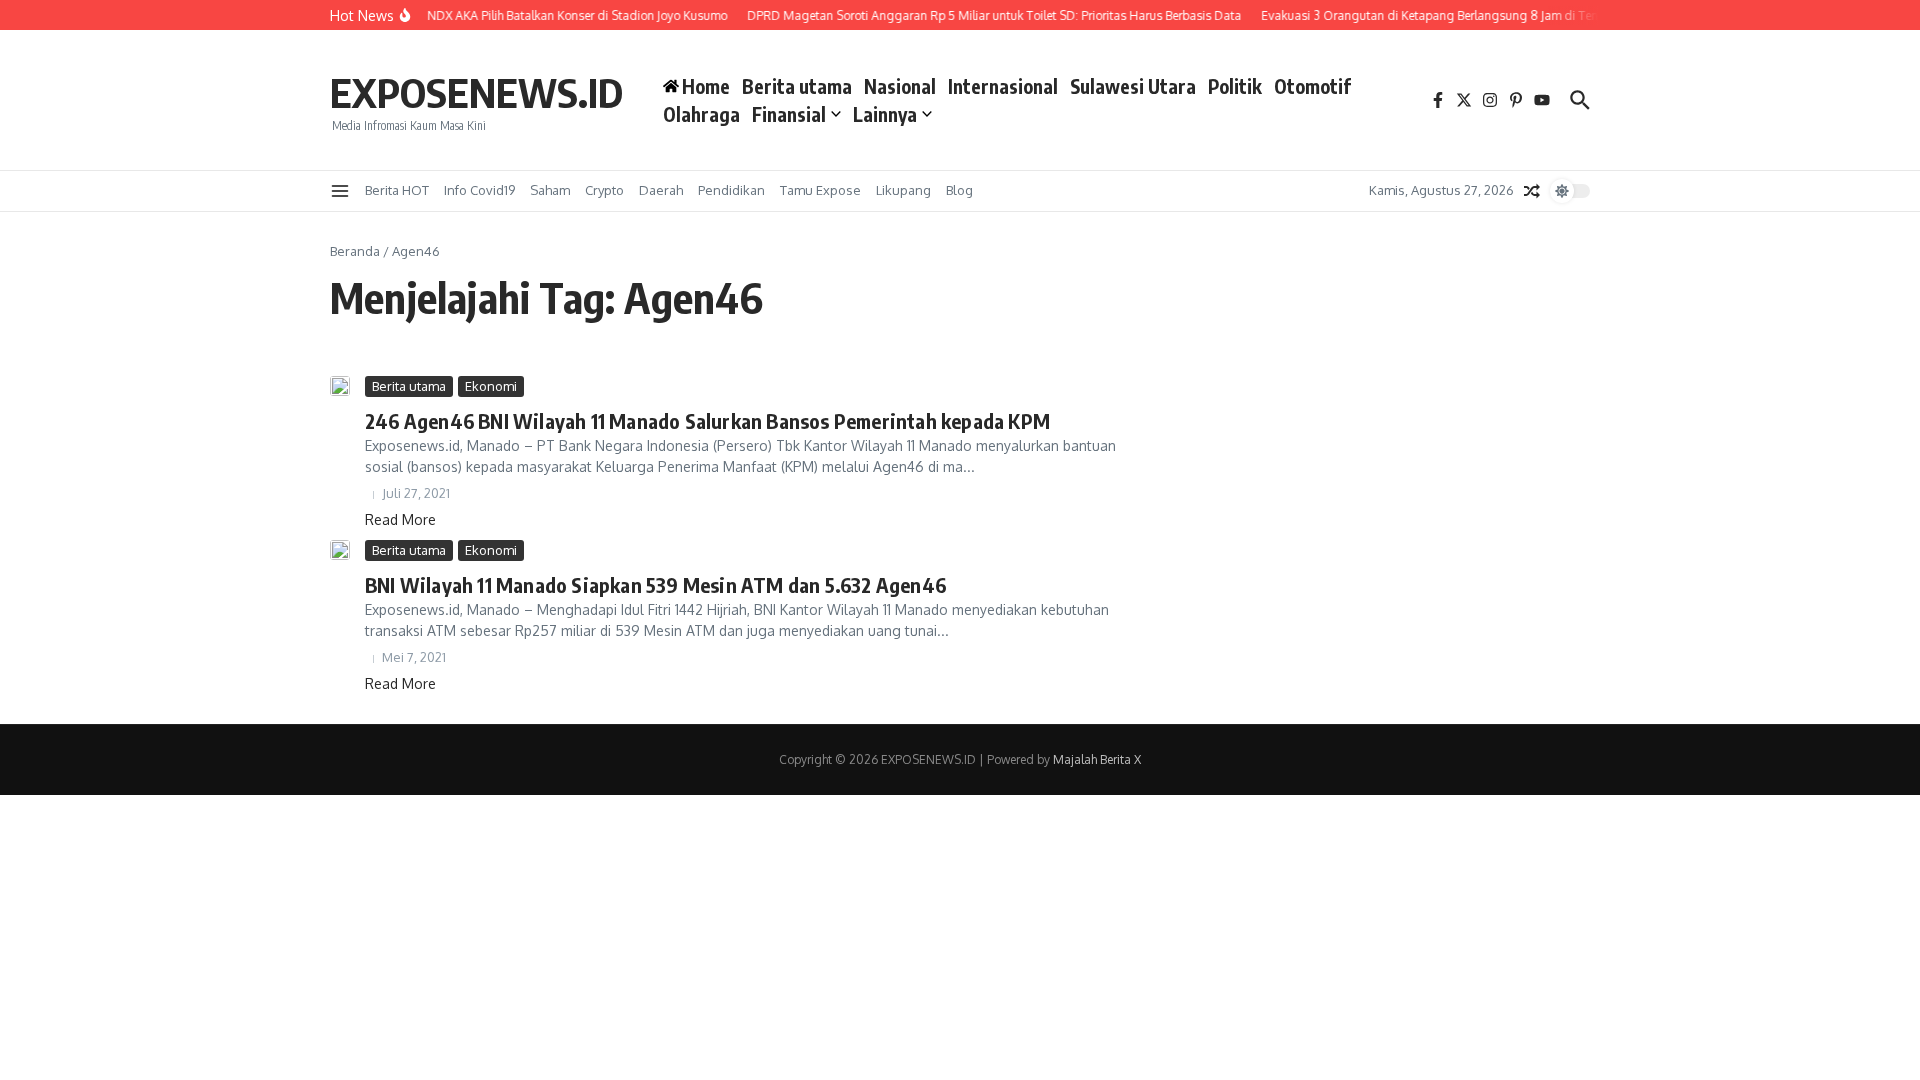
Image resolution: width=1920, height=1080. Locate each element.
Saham (550, 190)
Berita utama (797, 86)
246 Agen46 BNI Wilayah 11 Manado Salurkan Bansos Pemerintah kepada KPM (707, 420)
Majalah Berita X (1097, 759)
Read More (400, 519)
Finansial (789, 114)
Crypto (604, 190)
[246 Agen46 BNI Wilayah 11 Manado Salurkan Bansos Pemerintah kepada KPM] (340, 386)
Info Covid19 (479, 190)
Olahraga (701, 114)
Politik (1235, 86)
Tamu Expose (820, 190)
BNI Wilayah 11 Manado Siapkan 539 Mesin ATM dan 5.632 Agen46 (655, 584)
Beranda (355, 251)
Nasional (900, 86)
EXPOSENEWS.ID (476, 92)
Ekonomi (491, 386)
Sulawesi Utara (1133, 86)
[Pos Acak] (1532, 191)
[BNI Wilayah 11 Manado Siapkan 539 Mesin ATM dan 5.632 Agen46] (340, 550)
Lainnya (885, 114)
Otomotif (1312, 86)
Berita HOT (397, 190)
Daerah (661, 190)
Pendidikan (731, 190)
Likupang (903, 190)
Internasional (1003, 86)
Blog (959, 190)
